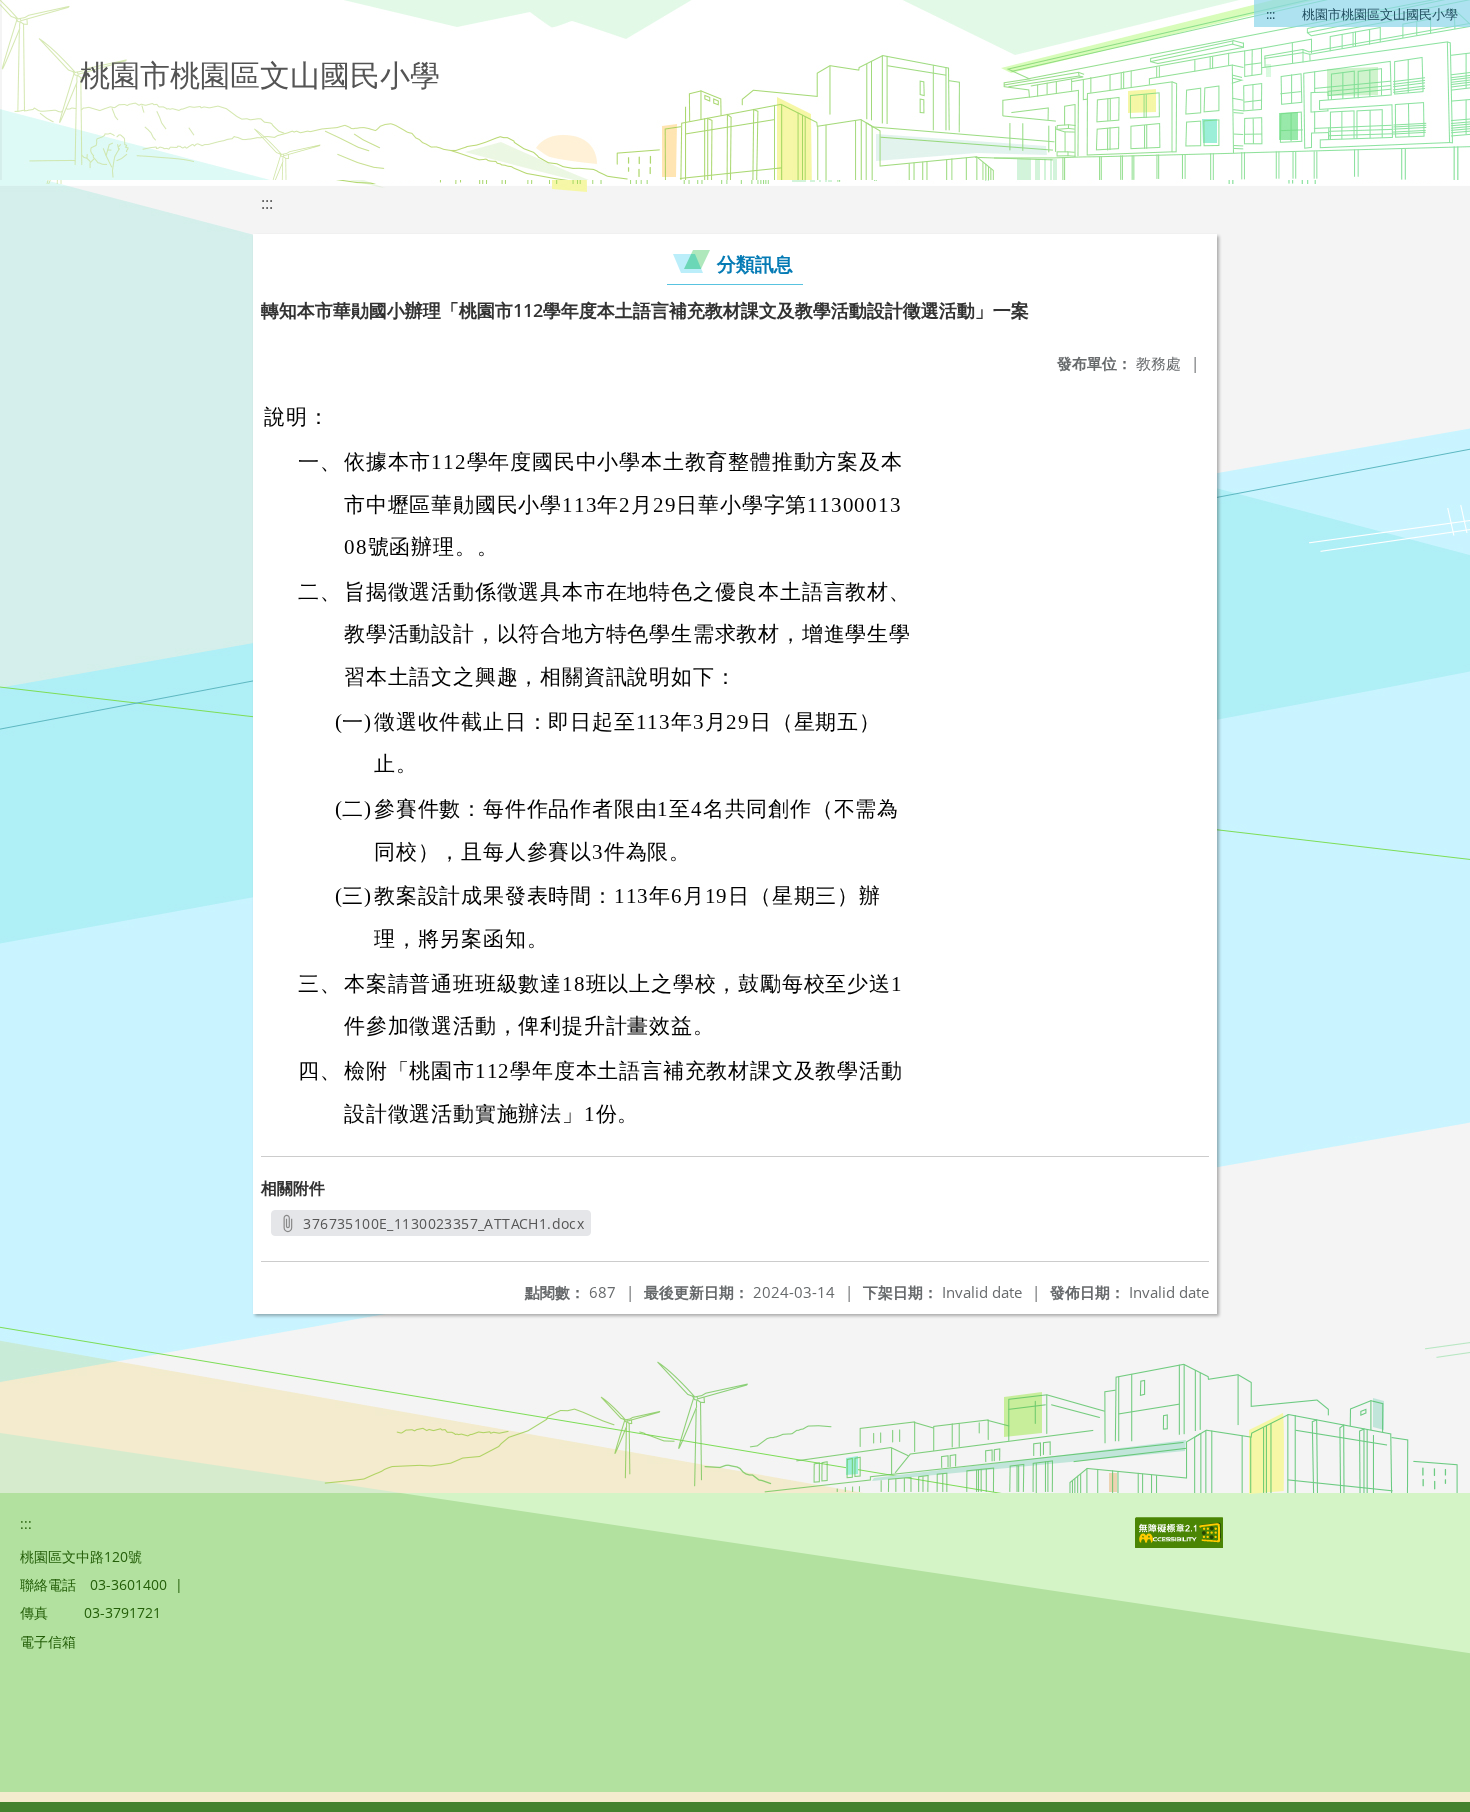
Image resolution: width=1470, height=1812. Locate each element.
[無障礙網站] (1181, 1542)
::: (1270, 14)
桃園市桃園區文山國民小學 (1380, 14)
